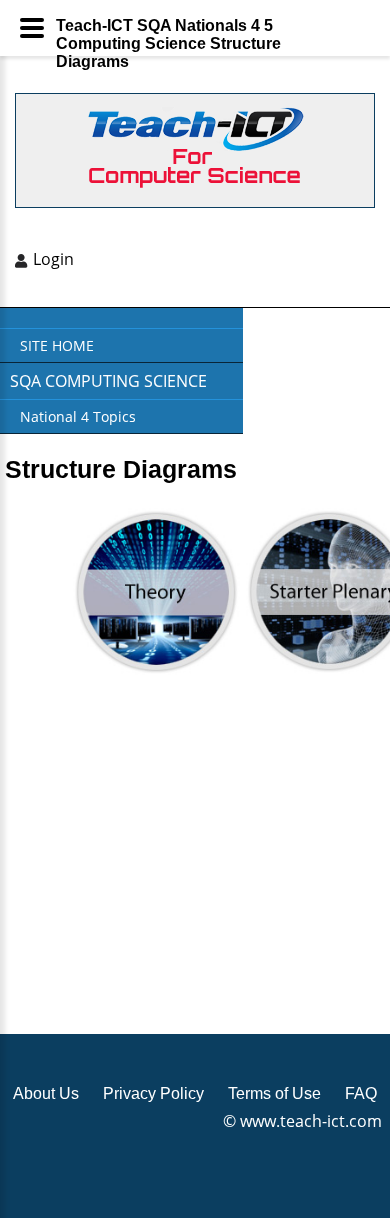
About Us (46, 1093)
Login (53, 259)
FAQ (361, 1093)
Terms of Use (274, 1093)
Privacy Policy (153, 1093)
